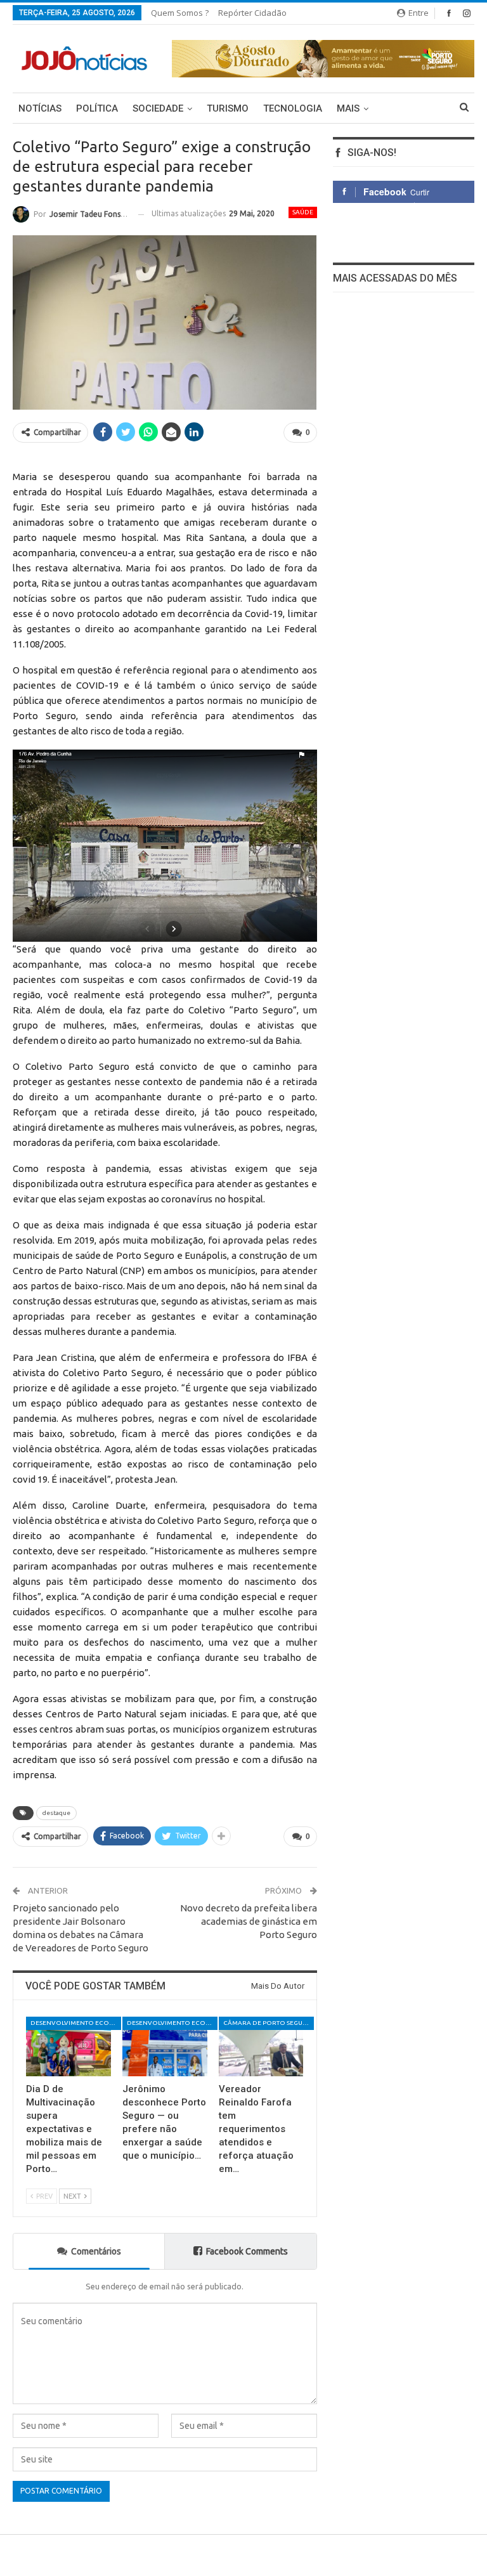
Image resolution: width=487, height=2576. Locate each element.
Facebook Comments (247, 2251)
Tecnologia (293, 108)
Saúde (303, 212)
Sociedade (158, 108)
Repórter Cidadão (252, 13)
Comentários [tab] (96, 2251)
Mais (348, 108)
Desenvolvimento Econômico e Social (76, 2023)
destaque (56, 1813)
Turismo (228, 108)
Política (97, 108)
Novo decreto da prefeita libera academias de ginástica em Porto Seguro (249, 1921)
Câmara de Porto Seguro (268, 2023)
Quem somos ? (180, 13)
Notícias (40, 108)
